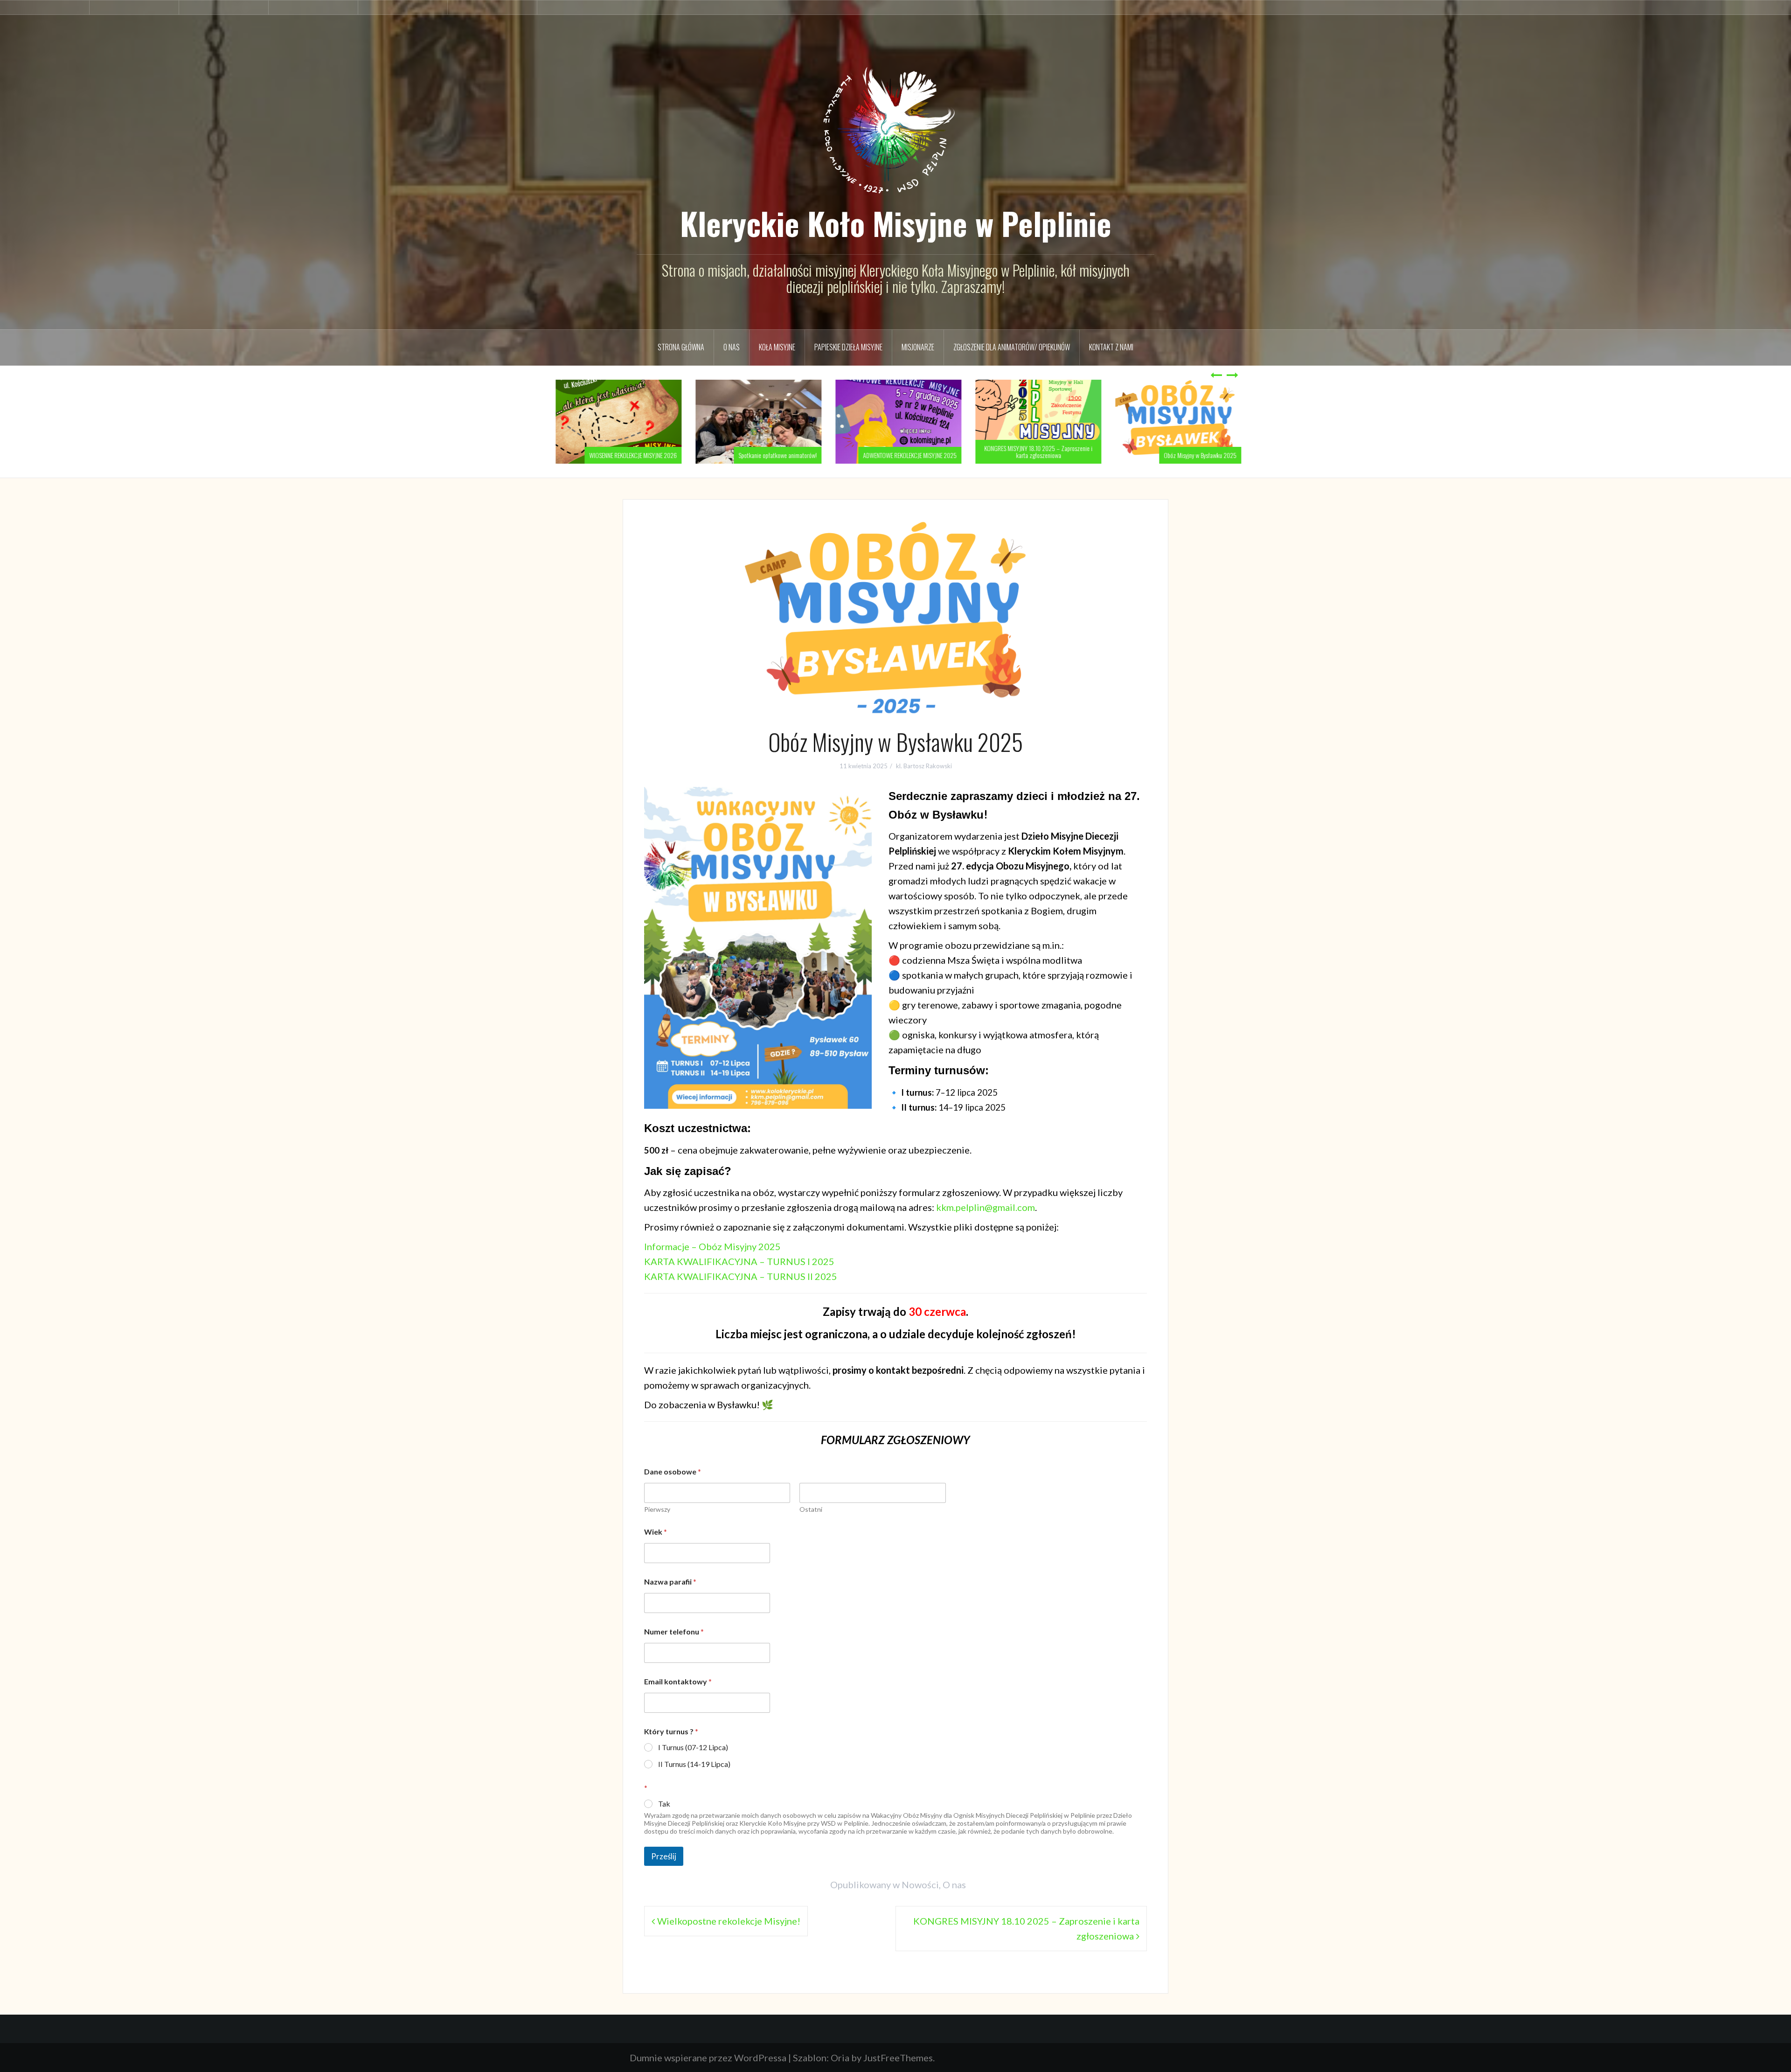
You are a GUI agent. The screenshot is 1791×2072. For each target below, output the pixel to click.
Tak (664, 1804)
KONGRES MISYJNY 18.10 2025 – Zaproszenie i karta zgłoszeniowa (1035, 452)
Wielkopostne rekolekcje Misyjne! (729, 1921)
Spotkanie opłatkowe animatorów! (775, 455)
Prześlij (664, 1856)
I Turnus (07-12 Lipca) (693, 1747)
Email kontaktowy (678, 1681)
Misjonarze (918, 347)
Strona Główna (681, 347)
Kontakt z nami (1111, 347)
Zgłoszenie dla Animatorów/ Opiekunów (1012, 347)
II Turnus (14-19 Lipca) (694, 1764)
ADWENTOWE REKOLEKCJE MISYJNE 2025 (907, 455)
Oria (840, 2058)
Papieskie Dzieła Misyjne (848, 347)
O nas (732, 347)
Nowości (920, 1884)
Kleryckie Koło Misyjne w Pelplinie (896, 223)
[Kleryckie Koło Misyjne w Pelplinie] (895, 123)
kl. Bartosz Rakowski (924, 766)
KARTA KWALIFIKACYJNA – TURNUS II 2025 (741, 1276)
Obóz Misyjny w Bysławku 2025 (1197, 455)
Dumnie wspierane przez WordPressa (708, 2058)
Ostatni (811, 1509)
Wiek (656, 1532)
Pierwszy (657, 1509)
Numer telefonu (674, 1631)
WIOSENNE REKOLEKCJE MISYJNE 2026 (630, 455)
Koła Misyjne (777, 347)
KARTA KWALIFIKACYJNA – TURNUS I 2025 (739, 1261)
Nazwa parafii (670, 1582)
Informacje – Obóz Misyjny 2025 (712, 1246)
